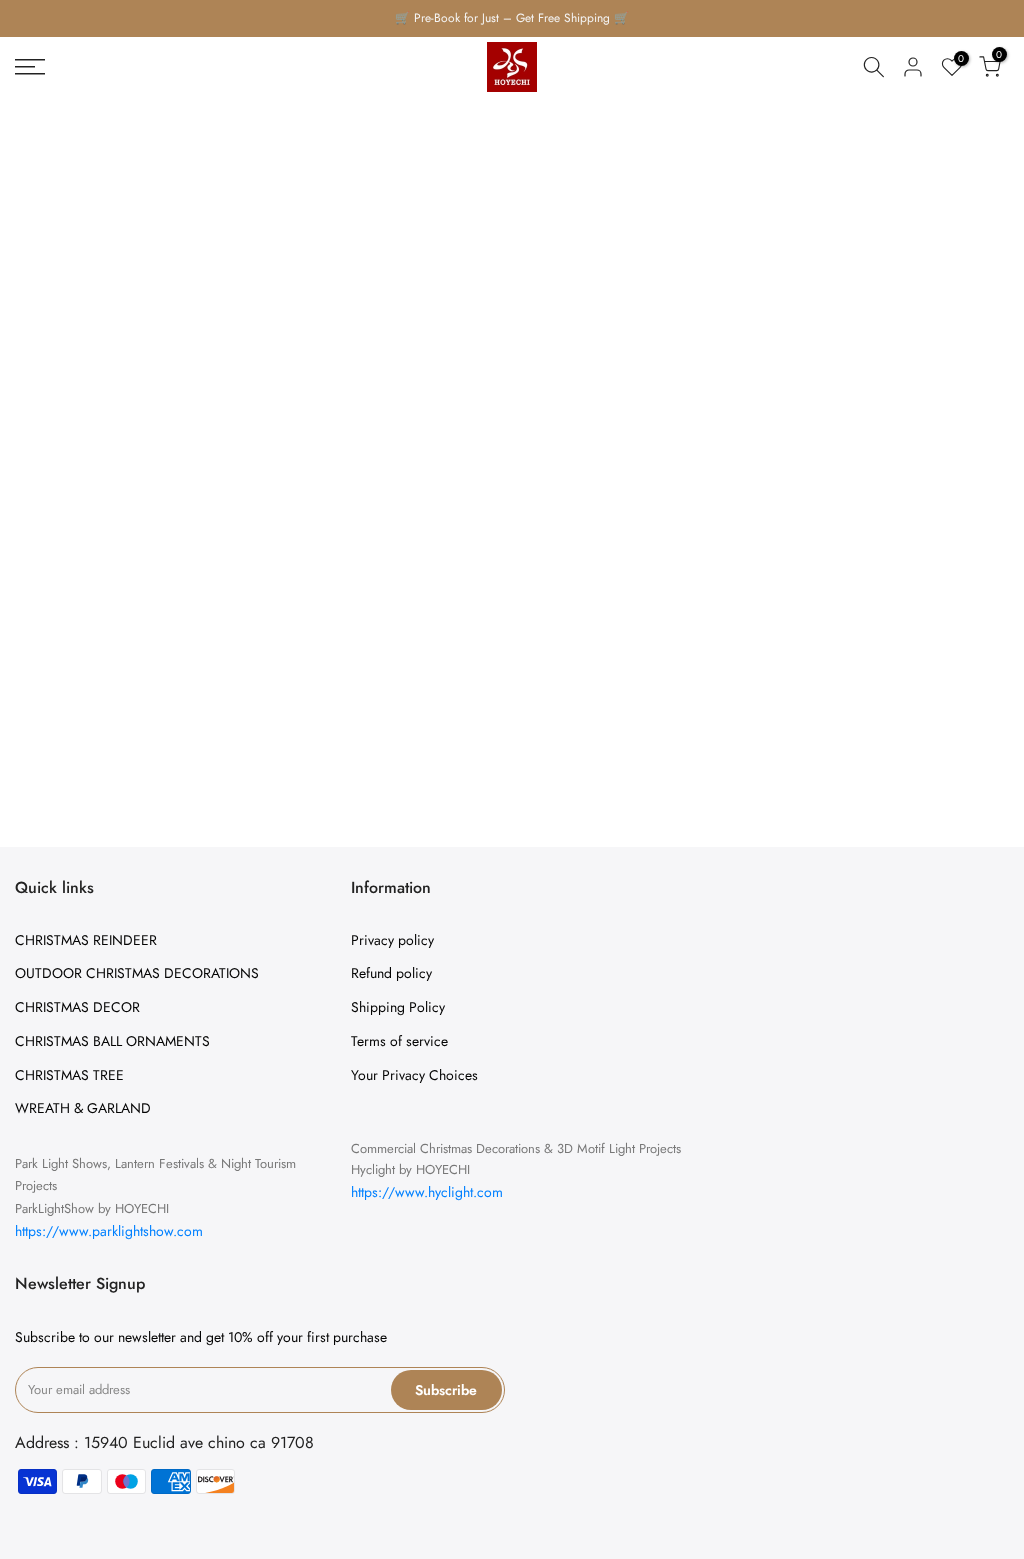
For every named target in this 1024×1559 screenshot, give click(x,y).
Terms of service (399, 1041)
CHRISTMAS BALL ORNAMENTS (112, 1041)
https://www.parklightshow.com (109, 1231)
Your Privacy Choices (414, 1075)
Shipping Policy (398, 1007)
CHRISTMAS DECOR (77, 1007)
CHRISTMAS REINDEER (86, 940)
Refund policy (391, 973)
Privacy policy (392, 940)
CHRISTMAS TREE (69, 1075)
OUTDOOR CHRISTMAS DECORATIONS (137, 973)
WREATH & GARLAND (83, 1108)
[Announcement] (512, 18)
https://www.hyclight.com (427, 1192)
